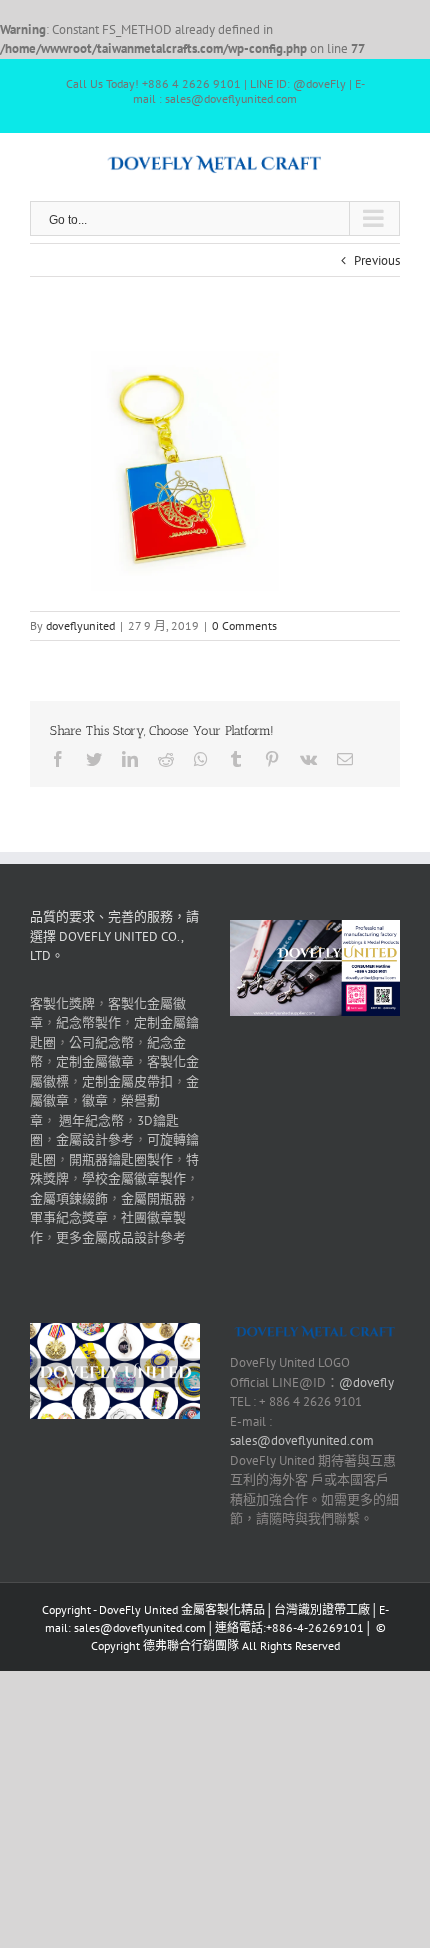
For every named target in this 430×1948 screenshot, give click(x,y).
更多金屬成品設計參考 (121, 1237)
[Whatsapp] (201, 759)
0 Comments (244, 625)
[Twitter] (94, 759)
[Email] (345, 759)
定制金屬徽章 (95, 1061)
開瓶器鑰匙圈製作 (121, 1159)
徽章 (95, 1100)
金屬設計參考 (95, 1139)
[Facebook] (58, 759)
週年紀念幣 (91, 1120)
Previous (377, 260)
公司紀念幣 (101, 1042)
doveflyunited (80, 625)
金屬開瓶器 (153, 1198)
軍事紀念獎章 (69, 1217)
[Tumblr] (236, 759)
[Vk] (308, 759)
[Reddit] (166, 759)
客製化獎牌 (62, 1003)
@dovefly (366, 1382)
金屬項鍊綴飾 (69, 1198)
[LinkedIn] (130, 759)
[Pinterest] (272, 759)
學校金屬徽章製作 (134, 1178)
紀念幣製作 (88, 1022)
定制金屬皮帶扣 (127, 1081)
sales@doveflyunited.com (302, 1440)
